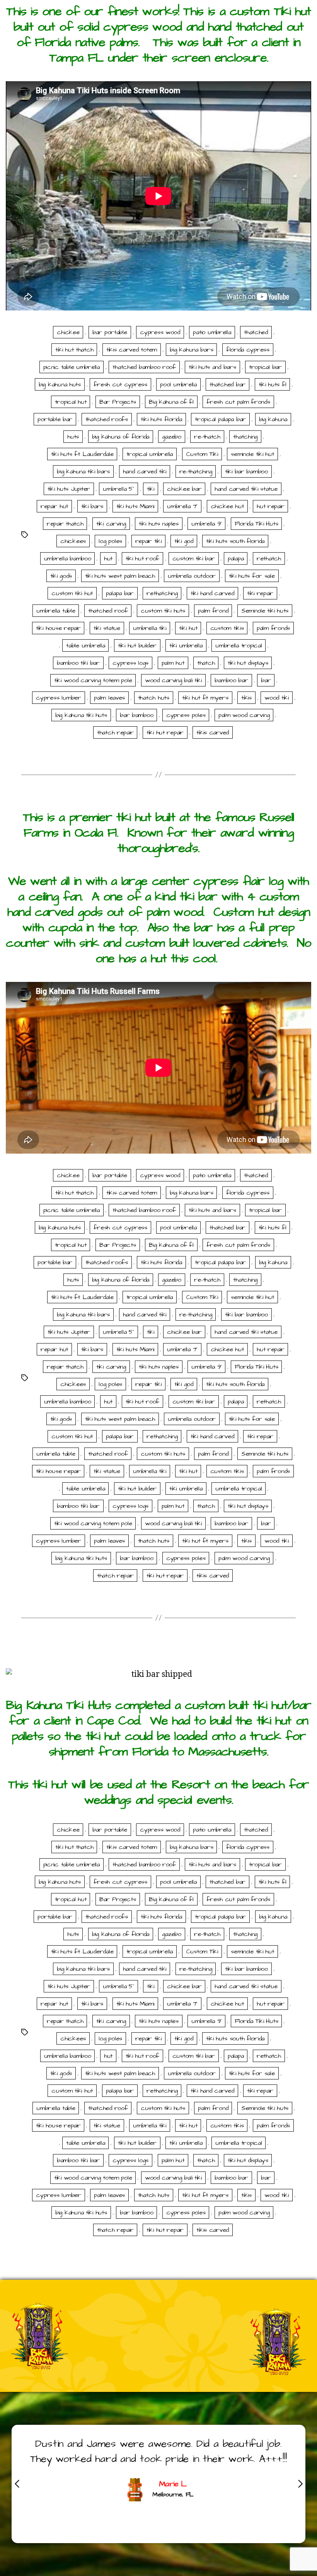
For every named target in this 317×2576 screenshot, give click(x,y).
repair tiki (148, 541)
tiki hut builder (137, 645)
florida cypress (248, 350)
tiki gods (61, 576)
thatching (245, 437)
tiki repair (260, 593)
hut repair (270, 506)
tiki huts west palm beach (120, 576)
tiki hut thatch (74, 350)
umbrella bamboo (68, 558)
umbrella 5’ (118, 489)
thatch (206, 663)
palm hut (173, 663)
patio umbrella (212, 332)
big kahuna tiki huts (81, 715)
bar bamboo (136, 715)
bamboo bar (231, 680)
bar (266, 680)
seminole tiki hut (252, 454)
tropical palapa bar (220, 419)
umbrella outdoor (192, 576)
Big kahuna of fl (171, 402)
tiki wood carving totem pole (93, 680)
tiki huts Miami (135, 506)
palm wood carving (244, 715)
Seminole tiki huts (265, 611)
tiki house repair (58, 628)
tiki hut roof (143, 558)
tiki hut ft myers (205, 698)
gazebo (171, 437)
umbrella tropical (239, 645)
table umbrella (85, 645)
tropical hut (71, 402)
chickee (68, 332)
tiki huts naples (159, 524)
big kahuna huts (60, 384)
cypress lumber (58, 698)
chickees (73, 541)
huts (73, 437)
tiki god (184, 541)
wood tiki (277, 698)
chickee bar (184, 489)
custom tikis (227, 628)
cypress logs (130, 663)
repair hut (54, 506)
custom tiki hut (72, 593)
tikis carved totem (132, 350)
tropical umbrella (150, 454)
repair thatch (65, 524)
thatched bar (228, 384)
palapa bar (120, 593)
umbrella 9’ (206, 524)
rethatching (162, 593)
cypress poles (186, 715)
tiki (151, 489)
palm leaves (109, 698)
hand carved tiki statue (246, 489)
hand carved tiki (145, 471)
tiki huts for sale (252, 576)
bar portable (110, 332)
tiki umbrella (186, 645)
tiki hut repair (165, 732)
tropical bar (265, 367)
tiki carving (111, 524)
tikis (246, 698)
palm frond (213, 611)
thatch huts (154, 698)
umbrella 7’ (182, 506)
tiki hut (188, 628)
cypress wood (160, 332)
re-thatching (196, 471)
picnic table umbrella (72, 367)
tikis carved (213, 732)
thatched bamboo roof (144, 367)
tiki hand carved (212, 593)
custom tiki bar (194, 558)
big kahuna (273, 419)
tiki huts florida (161, 419)
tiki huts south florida (235, 541)
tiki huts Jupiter (69, 489)
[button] (300, 2484)
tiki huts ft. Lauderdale (82, 454)
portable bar (55, 419)
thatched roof (108, 611)
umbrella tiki (150, 628)
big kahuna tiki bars (83, 471)
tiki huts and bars (212, 367)
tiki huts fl (273, 384)
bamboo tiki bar (78, 663)
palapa (236, 558)
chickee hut (227, 506)
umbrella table (56, 611)
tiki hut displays (248, 663)
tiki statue (107, 628)
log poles (110, 541)
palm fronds (273, 628)
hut (108, 558)
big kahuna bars (191, 350)
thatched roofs (107, 419)
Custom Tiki (202, 454)
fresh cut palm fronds (238, 402)
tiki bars (92, 506)
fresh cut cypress (120, 384)
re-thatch (207, 437)
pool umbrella (178, 384)
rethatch (269, 558)
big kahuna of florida (121, 437)
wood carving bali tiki (173, 680)
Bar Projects (118, 402)
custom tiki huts (163, 611)
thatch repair (115, 732)
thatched (256, 332)
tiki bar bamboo (246, 471)
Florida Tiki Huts (256, 524)
